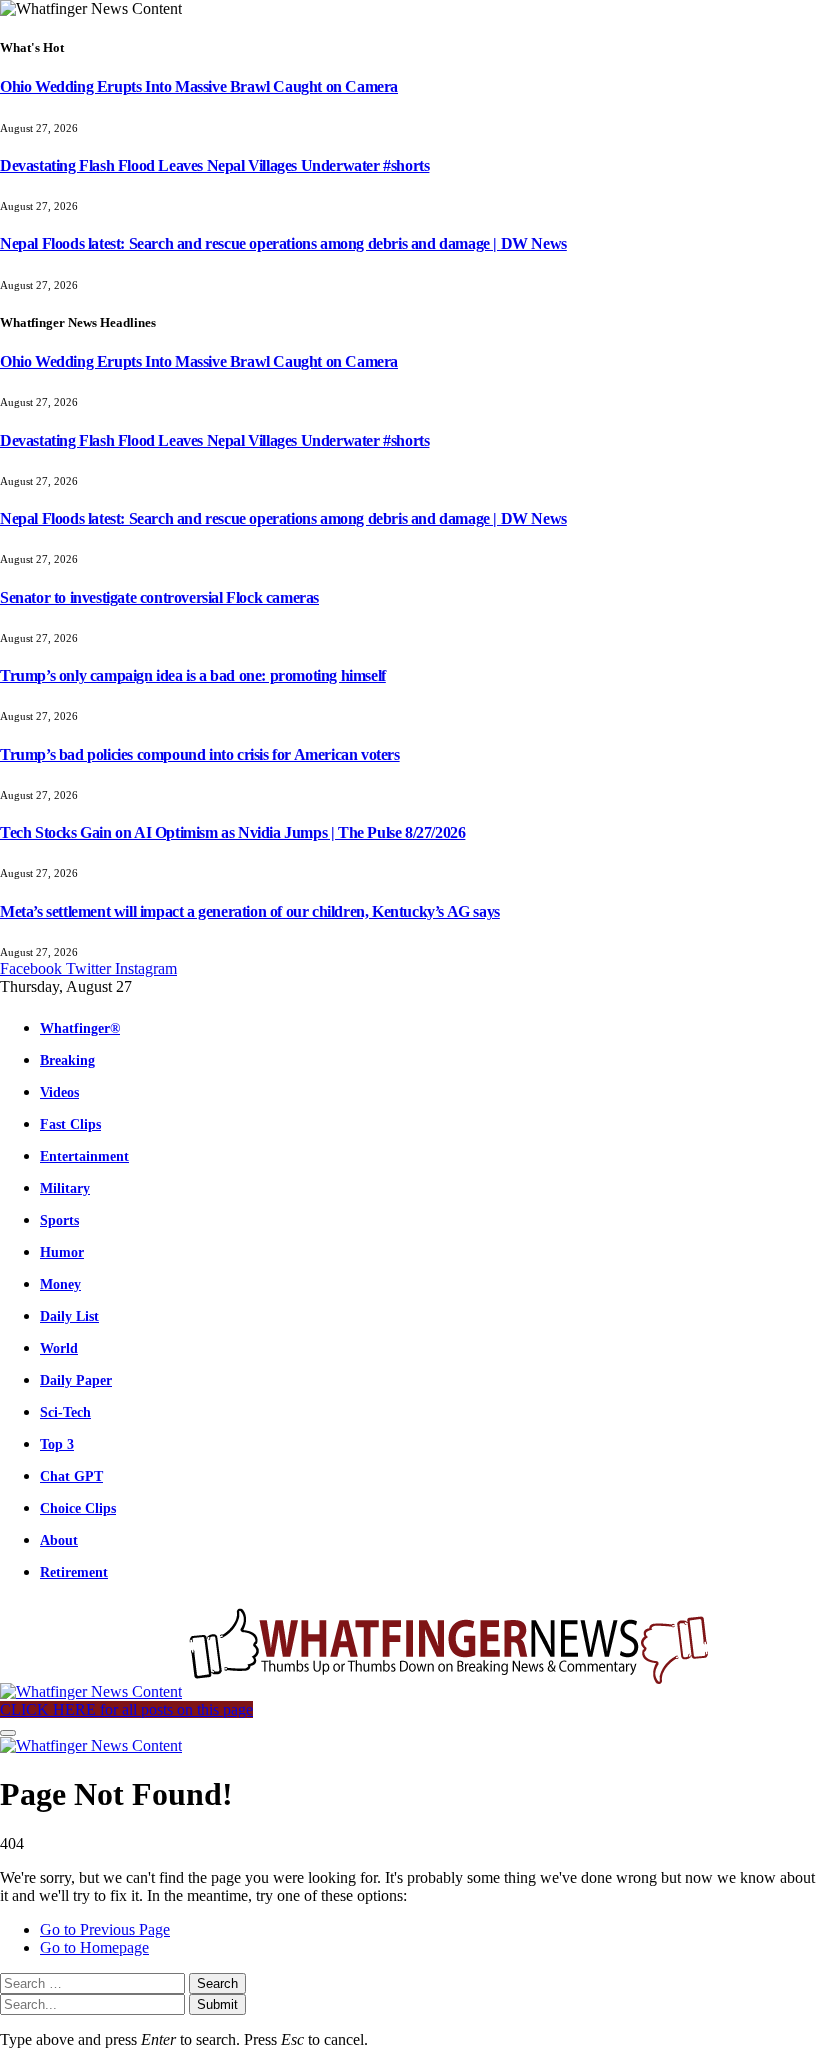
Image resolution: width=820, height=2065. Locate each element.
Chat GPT (71, 1476)
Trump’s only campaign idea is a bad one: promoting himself (193, 675)
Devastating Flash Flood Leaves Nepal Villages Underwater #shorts (214, 165)
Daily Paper (76, 1380)
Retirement (74, 1572)
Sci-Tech (65, 1412)
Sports (59, 1220)
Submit (217, 2004)
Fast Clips (70, 1124)
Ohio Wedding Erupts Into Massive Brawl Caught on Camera (199, 86)
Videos (59, 1092)
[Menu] (8, 1733)
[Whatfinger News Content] (358, 1691)
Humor (62, 1252)
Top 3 (57, 1444)
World (59, 1348)
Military (65, 1188)
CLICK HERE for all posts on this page (126, 1709)
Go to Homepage (94, 1947)
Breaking (67, 1060)
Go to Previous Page (105, 1929)
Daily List (69, 1316)
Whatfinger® (80, 1028)
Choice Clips (78, 1508)
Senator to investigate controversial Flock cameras (159, 597)
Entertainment (84, 1156)
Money (60, 1284)
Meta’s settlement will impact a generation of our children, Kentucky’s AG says (250, 911)
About (59, 1540)
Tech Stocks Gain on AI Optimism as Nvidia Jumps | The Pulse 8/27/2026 (232, 832)
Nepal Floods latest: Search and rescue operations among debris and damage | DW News (283, 243)
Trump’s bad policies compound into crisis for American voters (200, 754)
